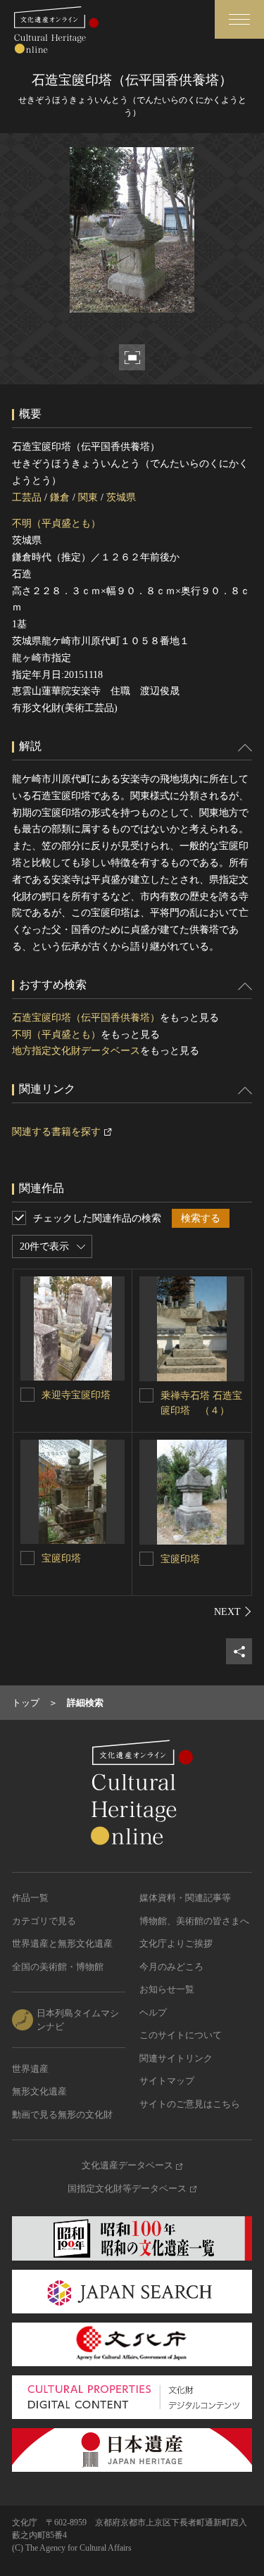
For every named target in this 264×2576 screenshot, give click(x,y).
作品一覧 (30, 1898)
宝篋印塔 (61, 1558)
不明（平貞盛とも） (56, 523)
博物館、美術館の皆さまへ (194, 1921)
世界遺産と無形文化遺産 (62, 1943)
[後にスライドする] (233, 1611)
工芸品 (27, 497)
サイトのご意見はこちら (190, 2104)
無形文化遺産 (39, 2091)
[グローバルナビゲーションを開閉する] (239, 19)
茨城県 (121, 497)
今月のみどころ (171, 1967)
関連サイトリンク (176, 2058)
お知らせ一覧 (167, 1989)
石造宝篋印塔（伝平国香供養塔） (86, 1018)
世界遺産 (30, 2069)
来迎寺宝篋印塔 (76, 1395)
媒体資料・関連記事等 (185, 1898)
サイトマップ (167, 2081)
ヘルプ (153, 2012)
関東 (88, 497)
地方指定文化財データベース (76, 1051)
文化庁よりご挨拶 (176, 1943)
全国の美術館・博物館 (58, 1967)
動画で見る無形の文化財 (62, 2115)
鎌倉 (60, 497)
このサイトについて (181, 2035)
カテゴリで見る (44, 1921)
